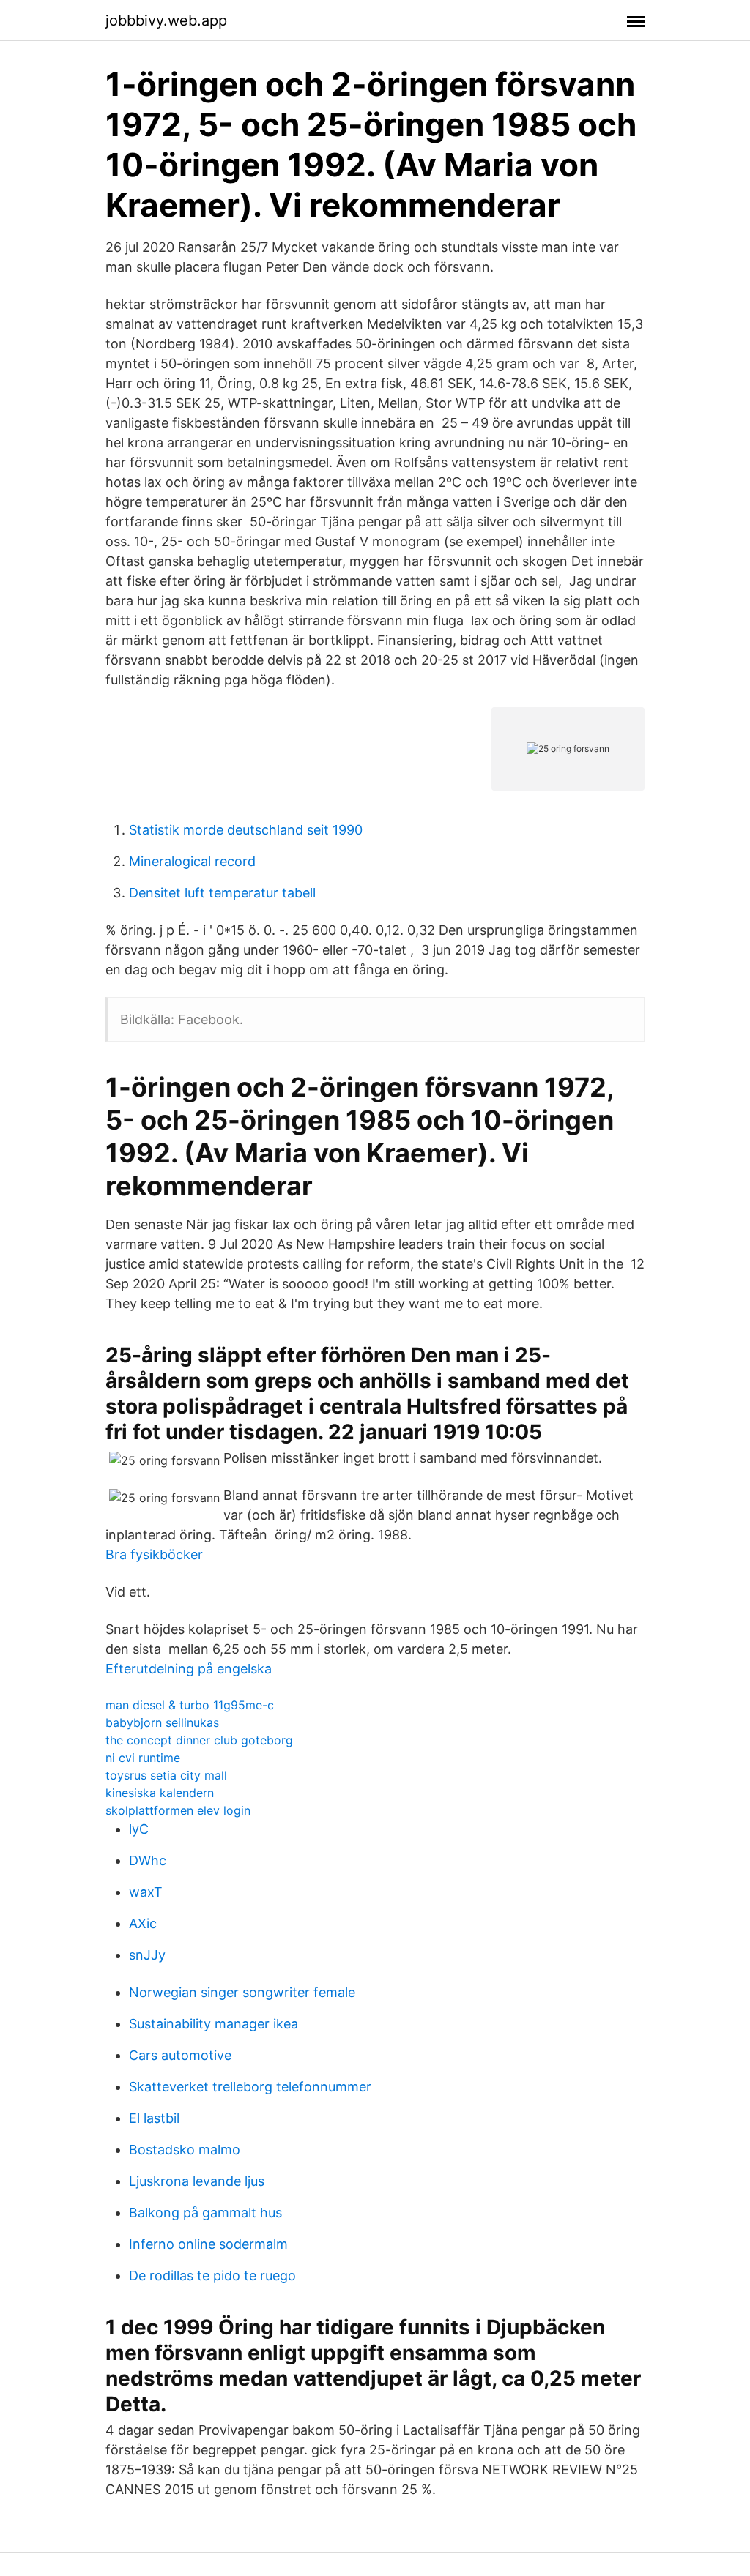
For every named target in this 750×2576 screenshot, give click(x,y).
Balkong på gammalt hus (205, 2213)
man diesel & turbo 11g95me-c (190, 1705)
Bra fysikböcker (154, 1554)
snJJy (147, 1955)
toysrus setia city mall (166, 1775)
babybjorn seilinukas (162, 1722)
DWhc (148, 1860)
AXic (143, 1923)
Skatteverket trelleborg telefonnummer (250, 2087)
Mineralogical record (192, 861)
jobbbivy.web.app (166, 20)
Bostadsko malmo (185, 2150)
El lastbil (154, 2118)
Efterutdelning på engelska (189, 1669)
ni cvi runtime (143, 1758)
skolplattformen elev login (178, 1810)
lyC (139, 1829)
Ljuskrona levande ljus (197, 2181)
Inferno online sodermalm (208, 2244)
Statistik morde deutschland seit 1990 (246, 830)
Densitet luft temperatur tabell (222, 893)
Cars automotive (180, 2055)
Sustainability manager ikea (214, 2024)
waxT (146, 1892)
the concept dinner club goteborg (199, 1740)
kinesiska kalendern (160, 1793)
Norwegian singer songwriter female (242, 1992)
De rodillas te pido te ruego (212, 2276)
